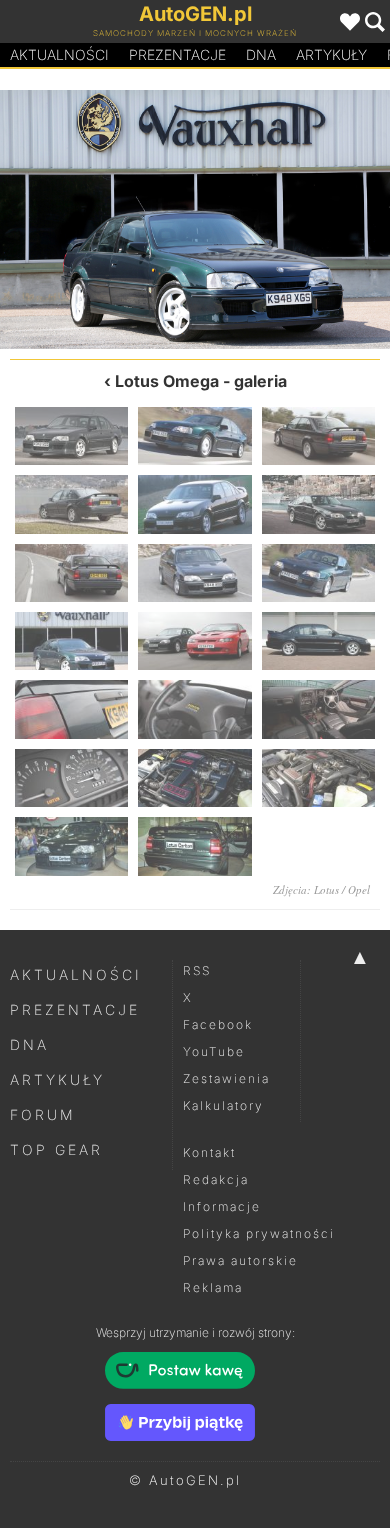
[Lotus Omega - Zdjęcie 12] (318, 641)
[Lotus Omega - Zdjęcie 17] (194, 778)
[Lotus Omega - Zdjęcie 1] (71, 436)
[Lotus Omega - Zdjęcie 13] (71, 709)
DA (261, 54)
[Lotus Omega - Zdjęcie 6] (318, 504)
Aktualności (59, 54)
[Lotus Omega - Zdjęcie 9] (97, 219)
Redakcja (216, 1179)
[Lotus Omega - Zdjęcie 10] (71, 641)
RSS (197, 970)
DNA (29, 1044)
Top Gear (56, 1149)
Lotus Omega (167, 381)
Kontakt (209, 1152)
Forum (43, 1114)
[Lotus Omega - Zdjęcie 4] (71, 504)
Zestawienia (226, 1078)
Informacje (222, 1206)
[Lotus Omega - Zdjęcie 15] (318, 709)
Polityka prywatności (259, 1233)
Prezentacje (177, 54)
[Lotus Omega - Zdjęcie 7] (71, 573)
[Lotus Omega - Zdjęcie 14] (194, 709)
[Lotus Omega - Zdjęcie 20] (194, 846)
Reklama (213, 1287)
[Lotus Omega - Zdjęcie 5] (194, 504)
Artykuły (331, 54)
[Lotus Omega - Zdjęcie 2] (194, 436)
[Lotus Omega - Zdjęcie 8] (194, 573)
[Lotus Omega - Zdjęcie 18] (318, 778)
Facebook (218, 1024)
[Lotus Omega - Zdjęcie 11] (292, 219)
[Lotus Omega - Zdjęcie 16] (71, 778)
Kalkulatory (223, 1105)
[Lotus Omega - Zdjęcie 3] (318, 436)
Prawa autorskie (240, 1260)
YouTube (214, 1051)
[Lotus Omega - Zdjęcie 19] (71, 846)
